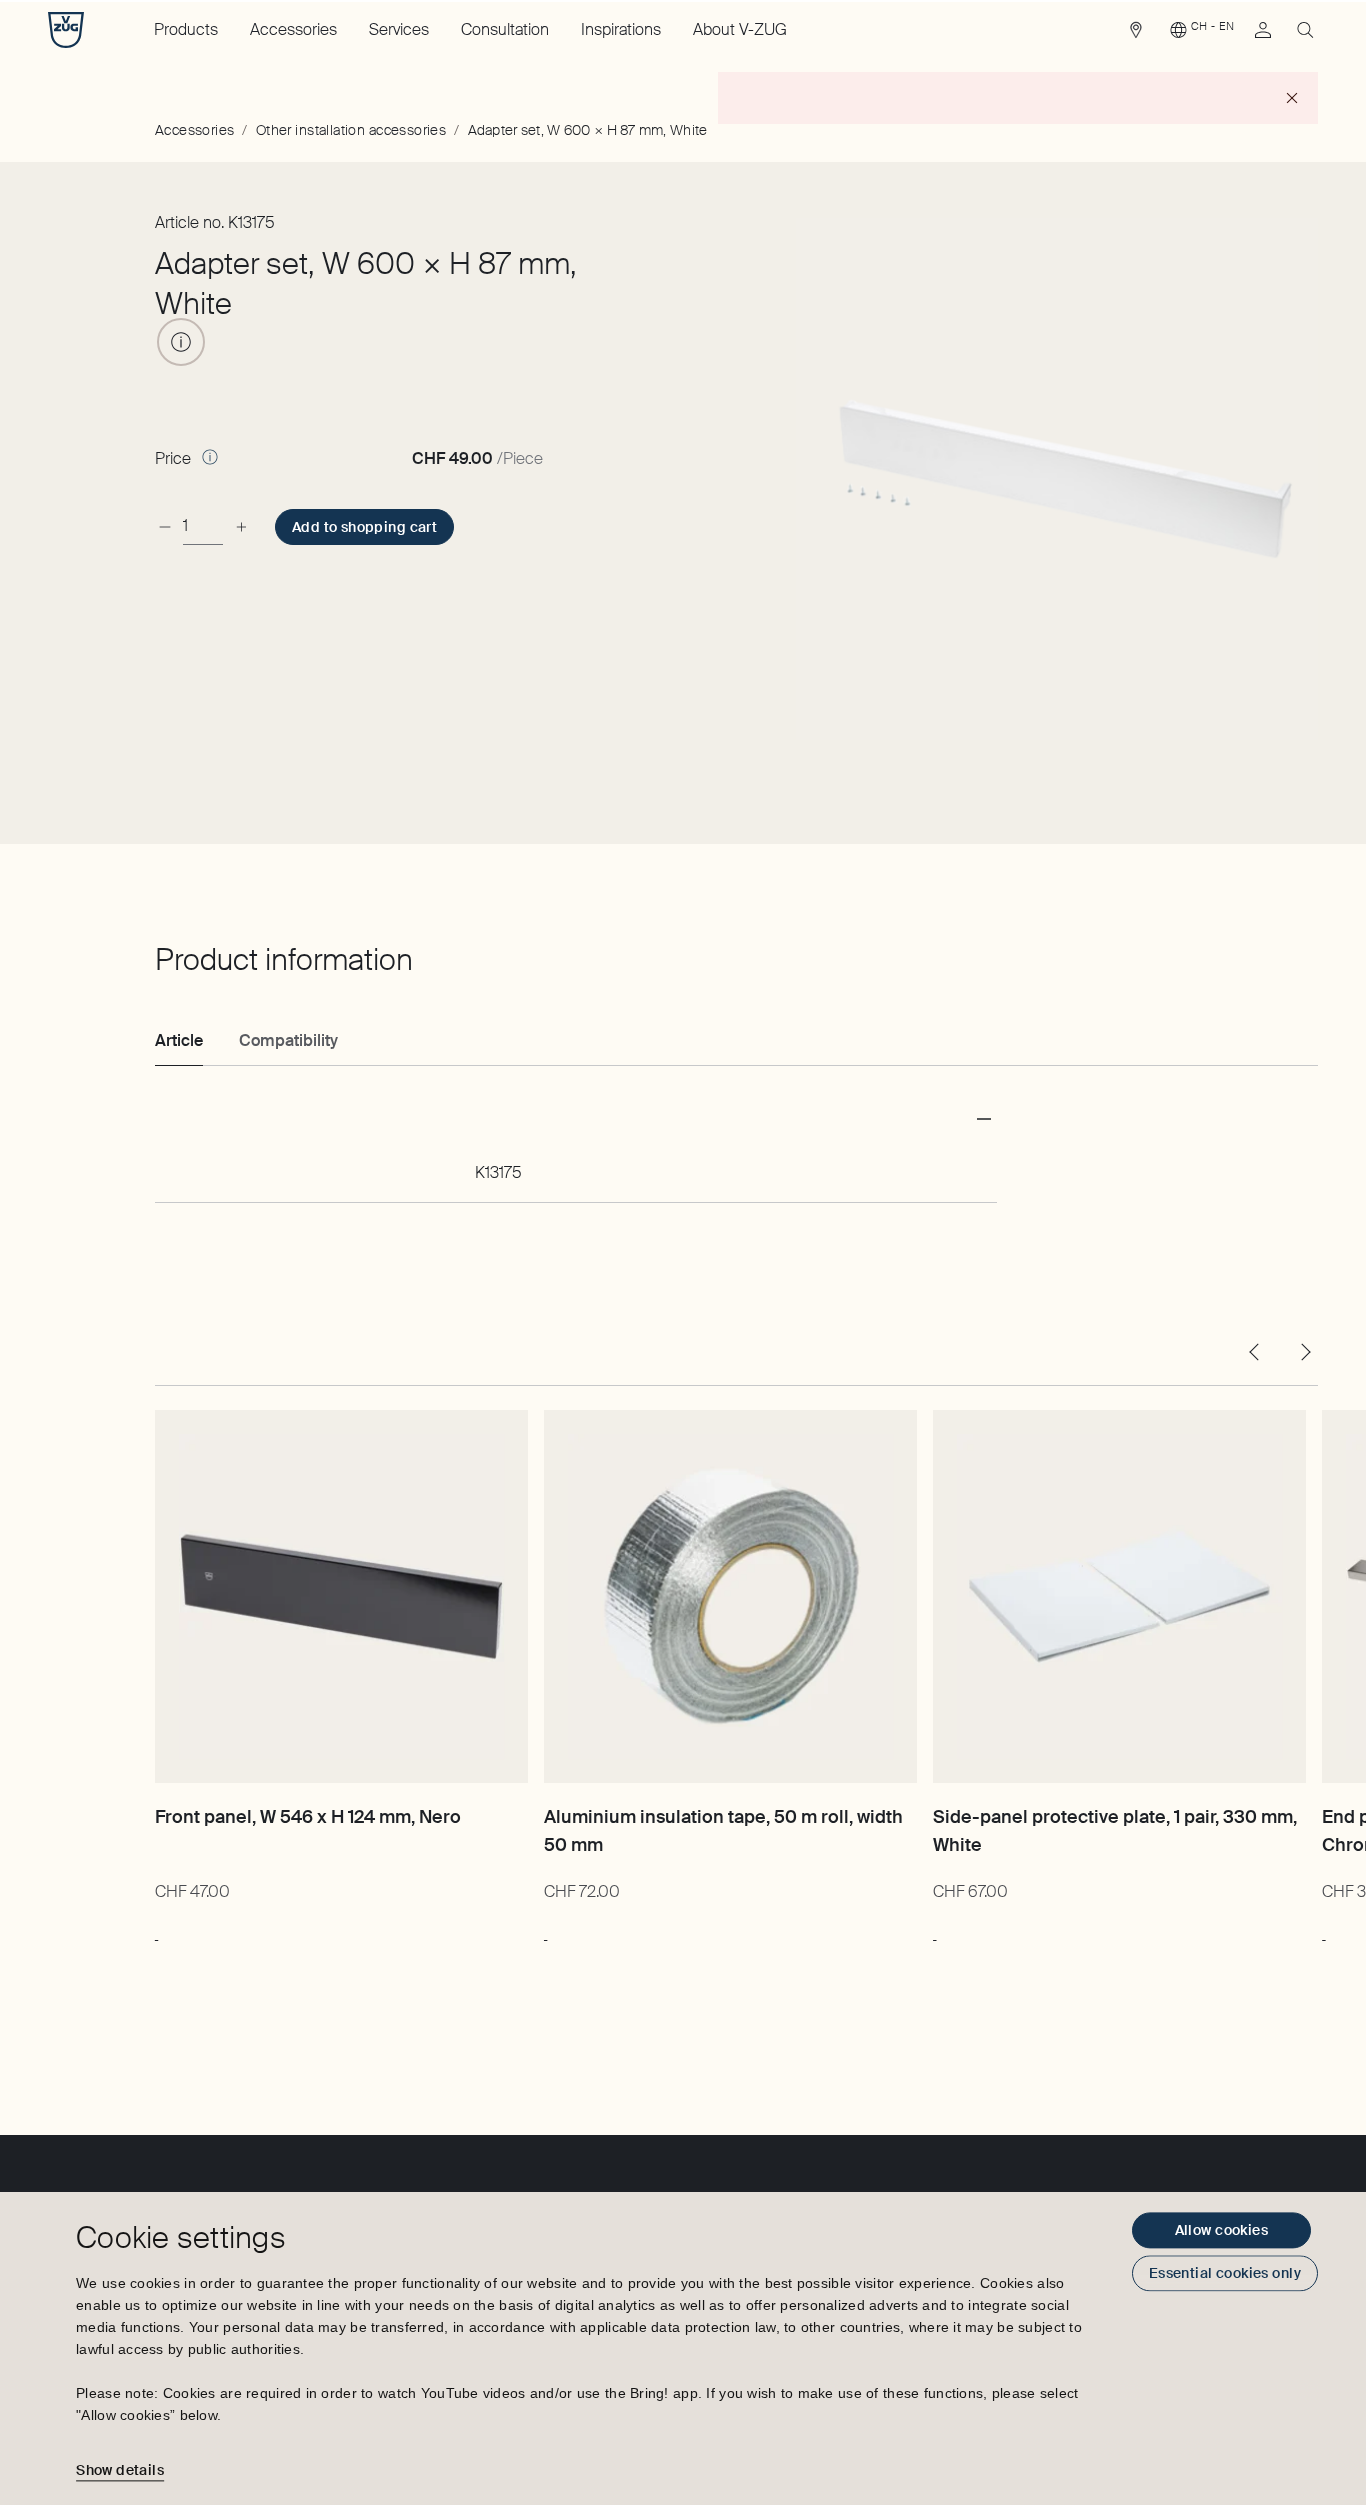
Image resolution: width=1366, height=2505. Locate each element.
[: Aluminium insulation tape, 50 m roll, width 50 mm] (545, 1930)
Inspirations (621, 29)
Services (399, 29)
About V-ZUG (740, 29)
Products (186, 29)
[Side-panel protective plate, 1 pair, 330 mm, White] (1119, 1596)
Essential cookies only (1225, 2273)
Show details (120, 2470)
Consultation (505, 29)
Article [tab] (179, 1040)
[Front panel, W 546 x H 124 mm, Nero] (341, 1596)
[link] (1136, 35)
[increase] (241, 526)
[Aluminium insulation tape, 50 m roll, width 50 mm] (730, 1596)
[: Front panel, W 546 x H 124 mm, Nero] (156, 1930)
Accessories (293, 29)
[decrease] (165, 526)
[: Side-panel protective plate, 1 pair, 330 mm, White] (934, 1930)
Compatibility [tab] (288, 1040)
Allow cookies (1221, 2230)
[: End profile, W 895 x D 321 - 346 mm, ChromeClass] (1323, 1930)
